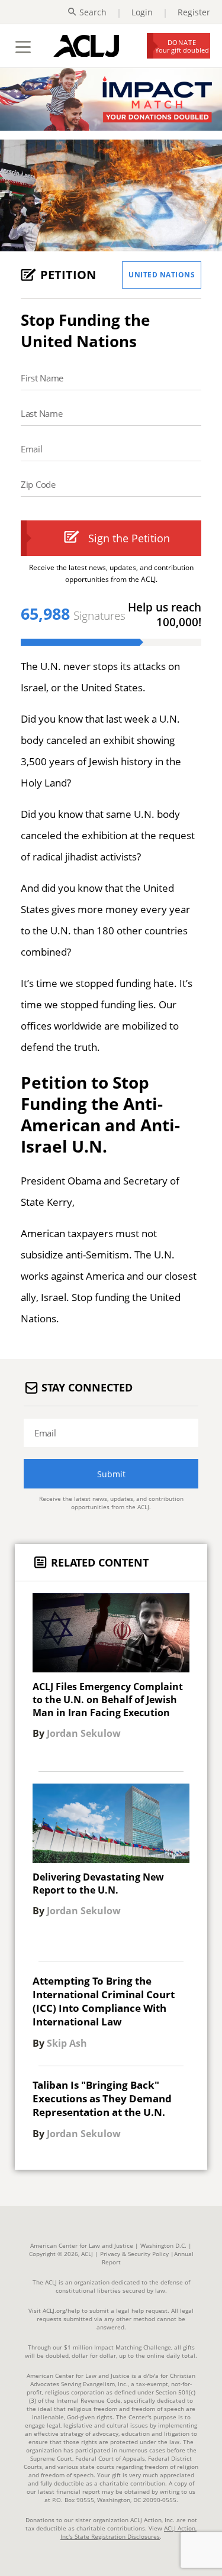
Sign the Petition (129, 538)
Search (93, 12)
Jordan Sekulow (84, 1734)
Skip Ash (67, 2044)
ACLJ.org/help (60, 2310)
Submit (111, 1474)
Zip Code (38, 484)
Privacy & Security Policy (134, 2254)
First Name (42, 378)
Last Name (41, 413)
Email (32, 449)
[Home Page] (86, 46)
